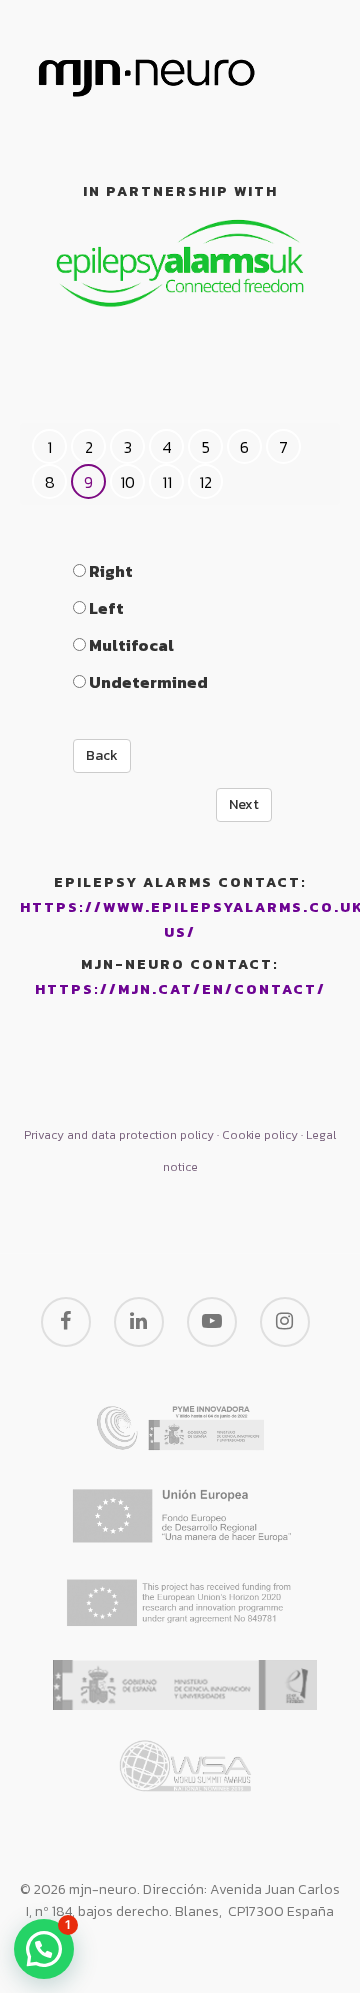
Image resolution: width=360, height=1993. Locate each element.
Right (109, 571)
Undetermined (147, 682)
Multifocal (130, 645)
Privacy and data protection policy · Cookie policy (161, 1135)
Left (105, 608)
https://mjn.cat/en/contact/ (180, 989)
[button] (44, 1949)
